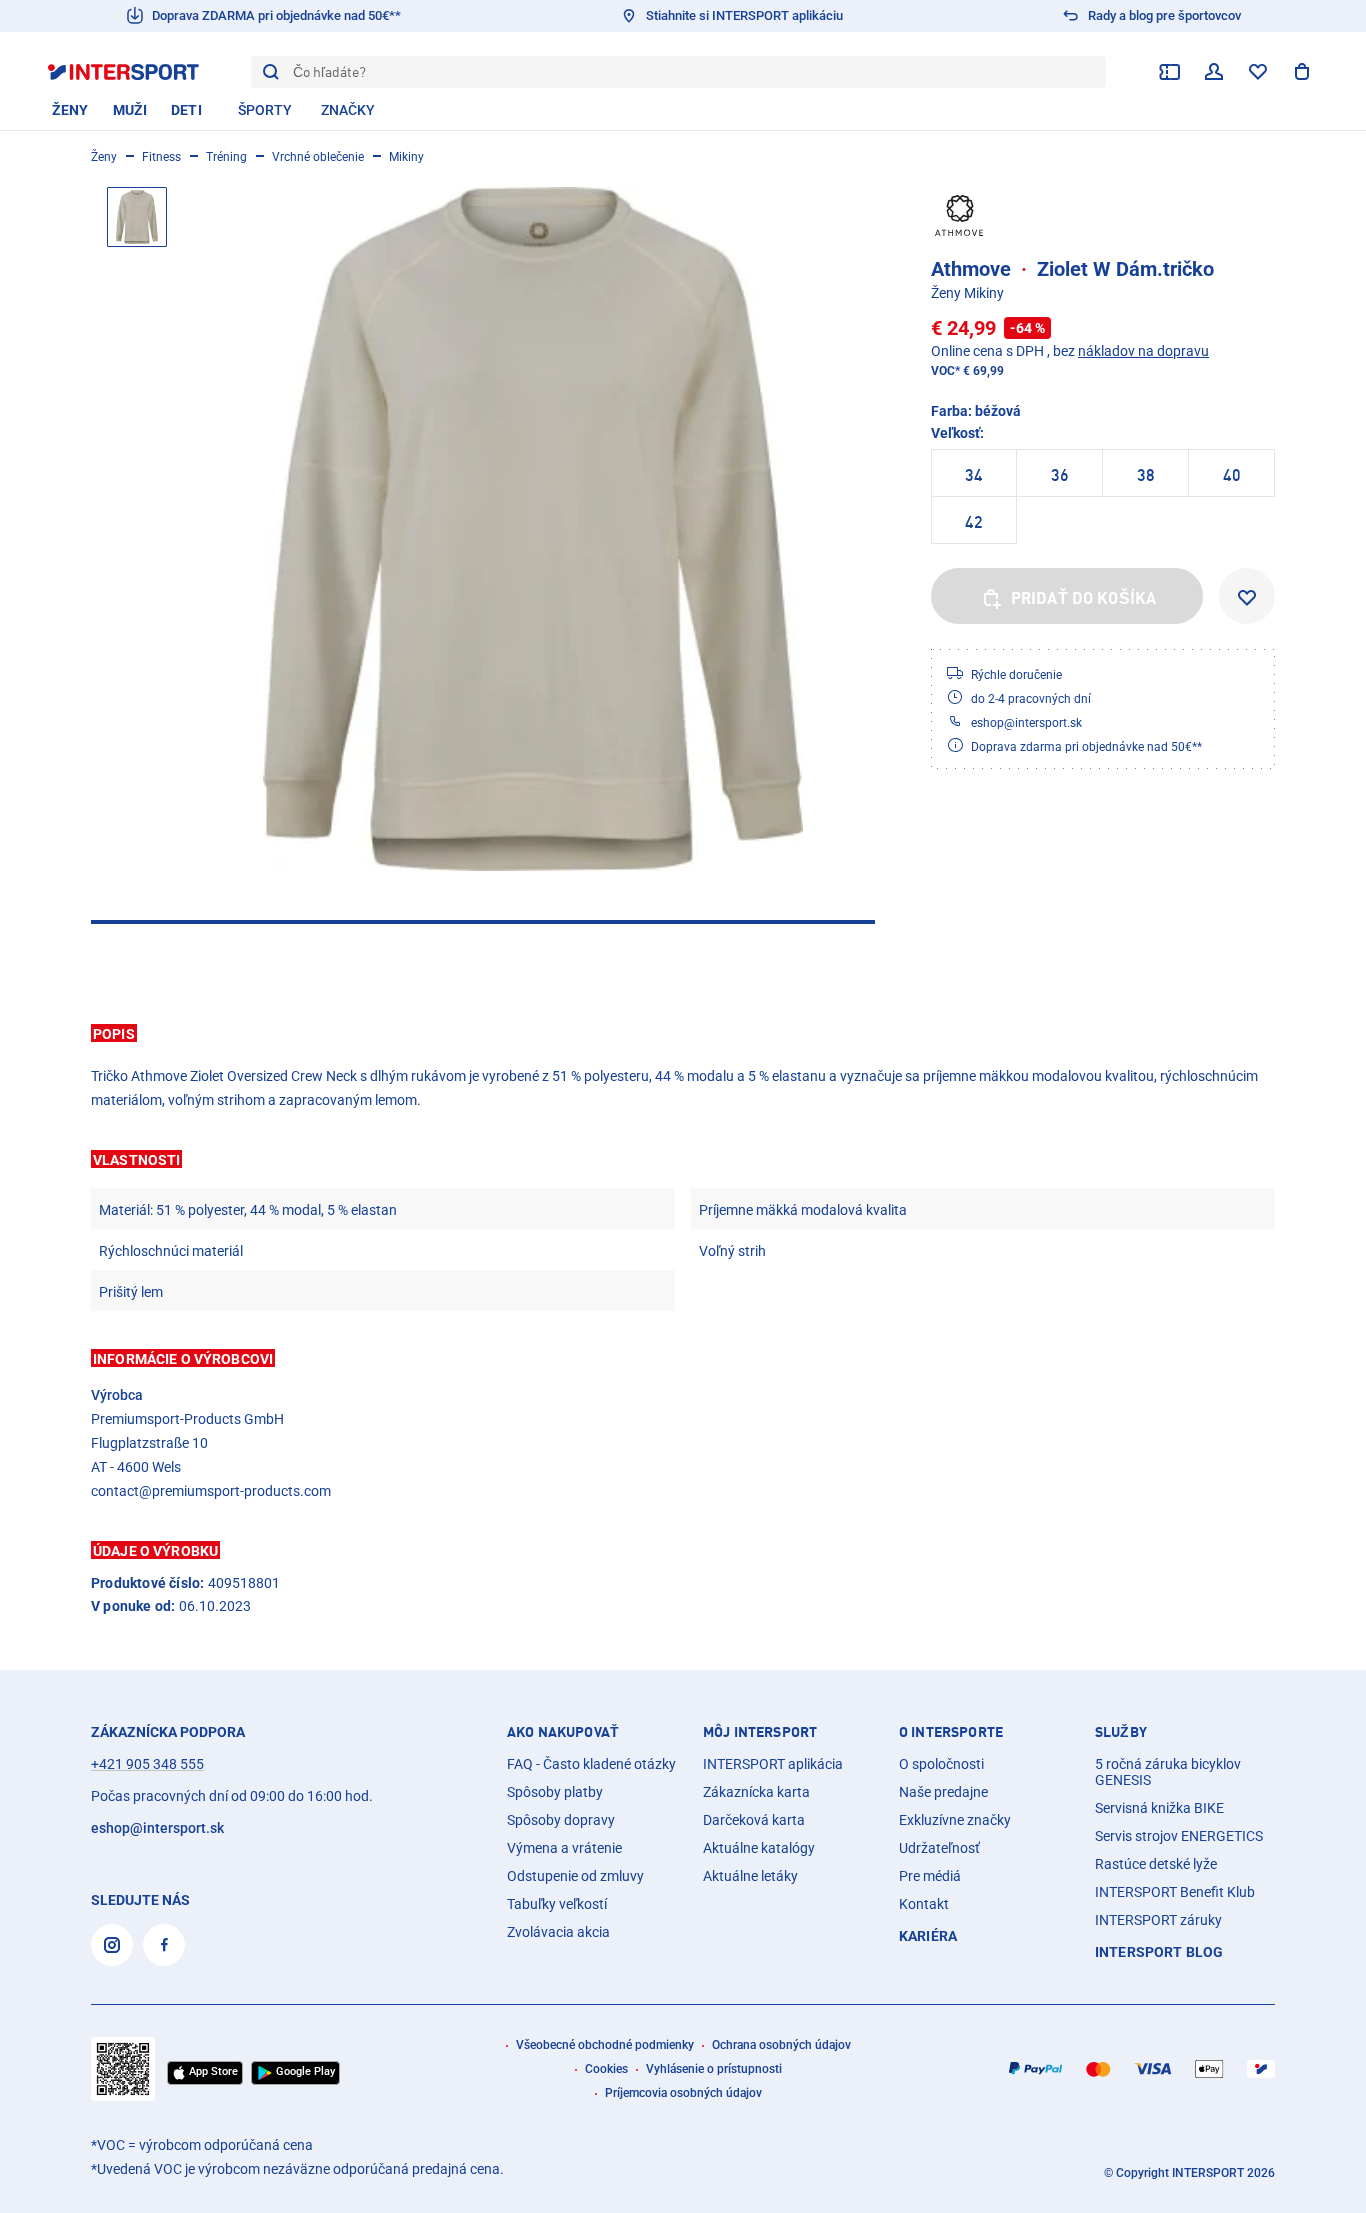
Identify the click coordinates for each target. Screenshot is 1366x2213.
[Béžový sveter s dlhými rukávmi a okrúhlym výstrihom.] (533, 529)
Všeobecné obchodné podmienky (605, 2045)
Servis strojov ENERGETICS (1179, 1836)
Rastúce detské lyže (1156, 1864)
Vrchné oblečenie (318, 157)
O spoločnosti (941, 1764)
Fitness (161, 157)
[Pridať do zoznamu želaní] (1247, 596)
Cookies (606, 2069)
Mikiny (406, 157)
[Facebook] (164, 1945)
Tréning (226, 157)
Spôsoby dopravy (561, 1820)
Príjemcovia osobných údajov (683, 2093)
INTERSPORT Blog (1159, 1952)
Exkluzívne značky (955, 1820)
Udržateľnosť (939, 1848)
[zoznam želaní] (1258, 72)
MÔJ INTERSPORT (760, 1732)
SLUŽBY (1121, 1732)
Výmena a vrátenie (564, 1848)
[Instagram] (112, 1945)
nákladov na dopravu (1143, 351)
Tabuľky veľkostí (557, 1904)
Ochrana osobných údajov (781, 2045)
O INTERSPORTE (951, 1732)
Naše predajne (943, 1792)
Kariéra (928, 1936)
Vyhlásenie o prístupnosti (714, 2069)
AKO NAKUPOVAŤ (563, 1732)
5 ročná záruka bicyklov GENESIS (1168, 1772)
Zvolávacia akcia (558, 1932)
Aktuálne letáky (750, 1876)
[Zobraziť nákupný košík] (1302, 72)
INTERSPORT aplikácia (773, 1764)
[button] (683, 1033)
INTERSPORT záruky (1158, 1920)
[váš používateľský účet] (1214, 72)
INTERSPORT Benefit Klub (1175, 1892)
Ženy (104, 157)
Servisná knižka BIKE (1159, 1808)
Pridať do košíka (1084, 598)
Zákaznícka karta (756, 1792)
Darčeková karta (754, 1820)
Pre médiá (930, 1876)
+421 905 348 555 (147, 1764)
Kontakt (924, 1904)
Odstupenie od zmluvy (575, 1876)
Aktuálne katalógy (759, 1848)
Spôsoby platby (555, 1792)
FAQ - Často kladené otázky (591, 1764)
